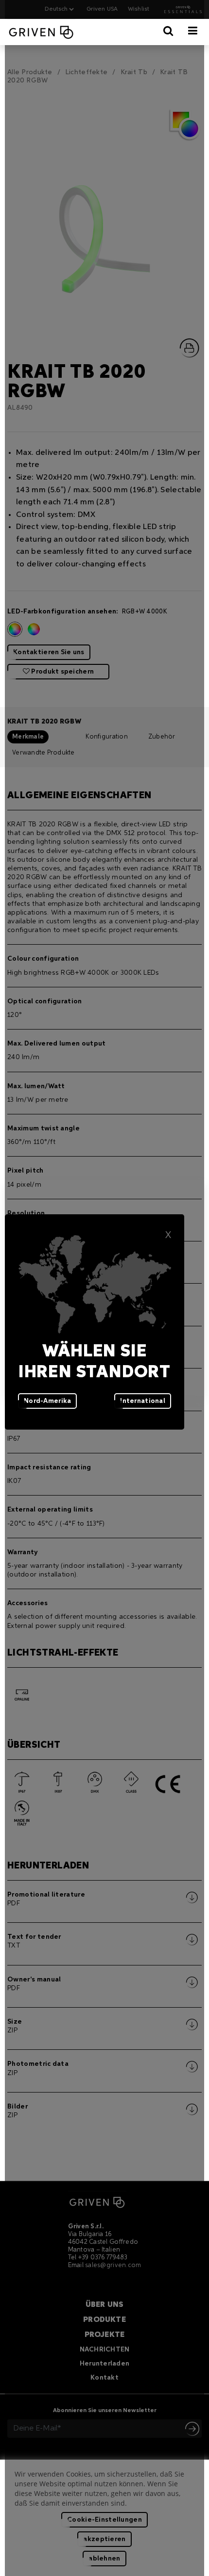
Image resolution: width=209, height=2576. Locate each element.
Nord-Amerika (47, 1401)
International (143, 1401)
